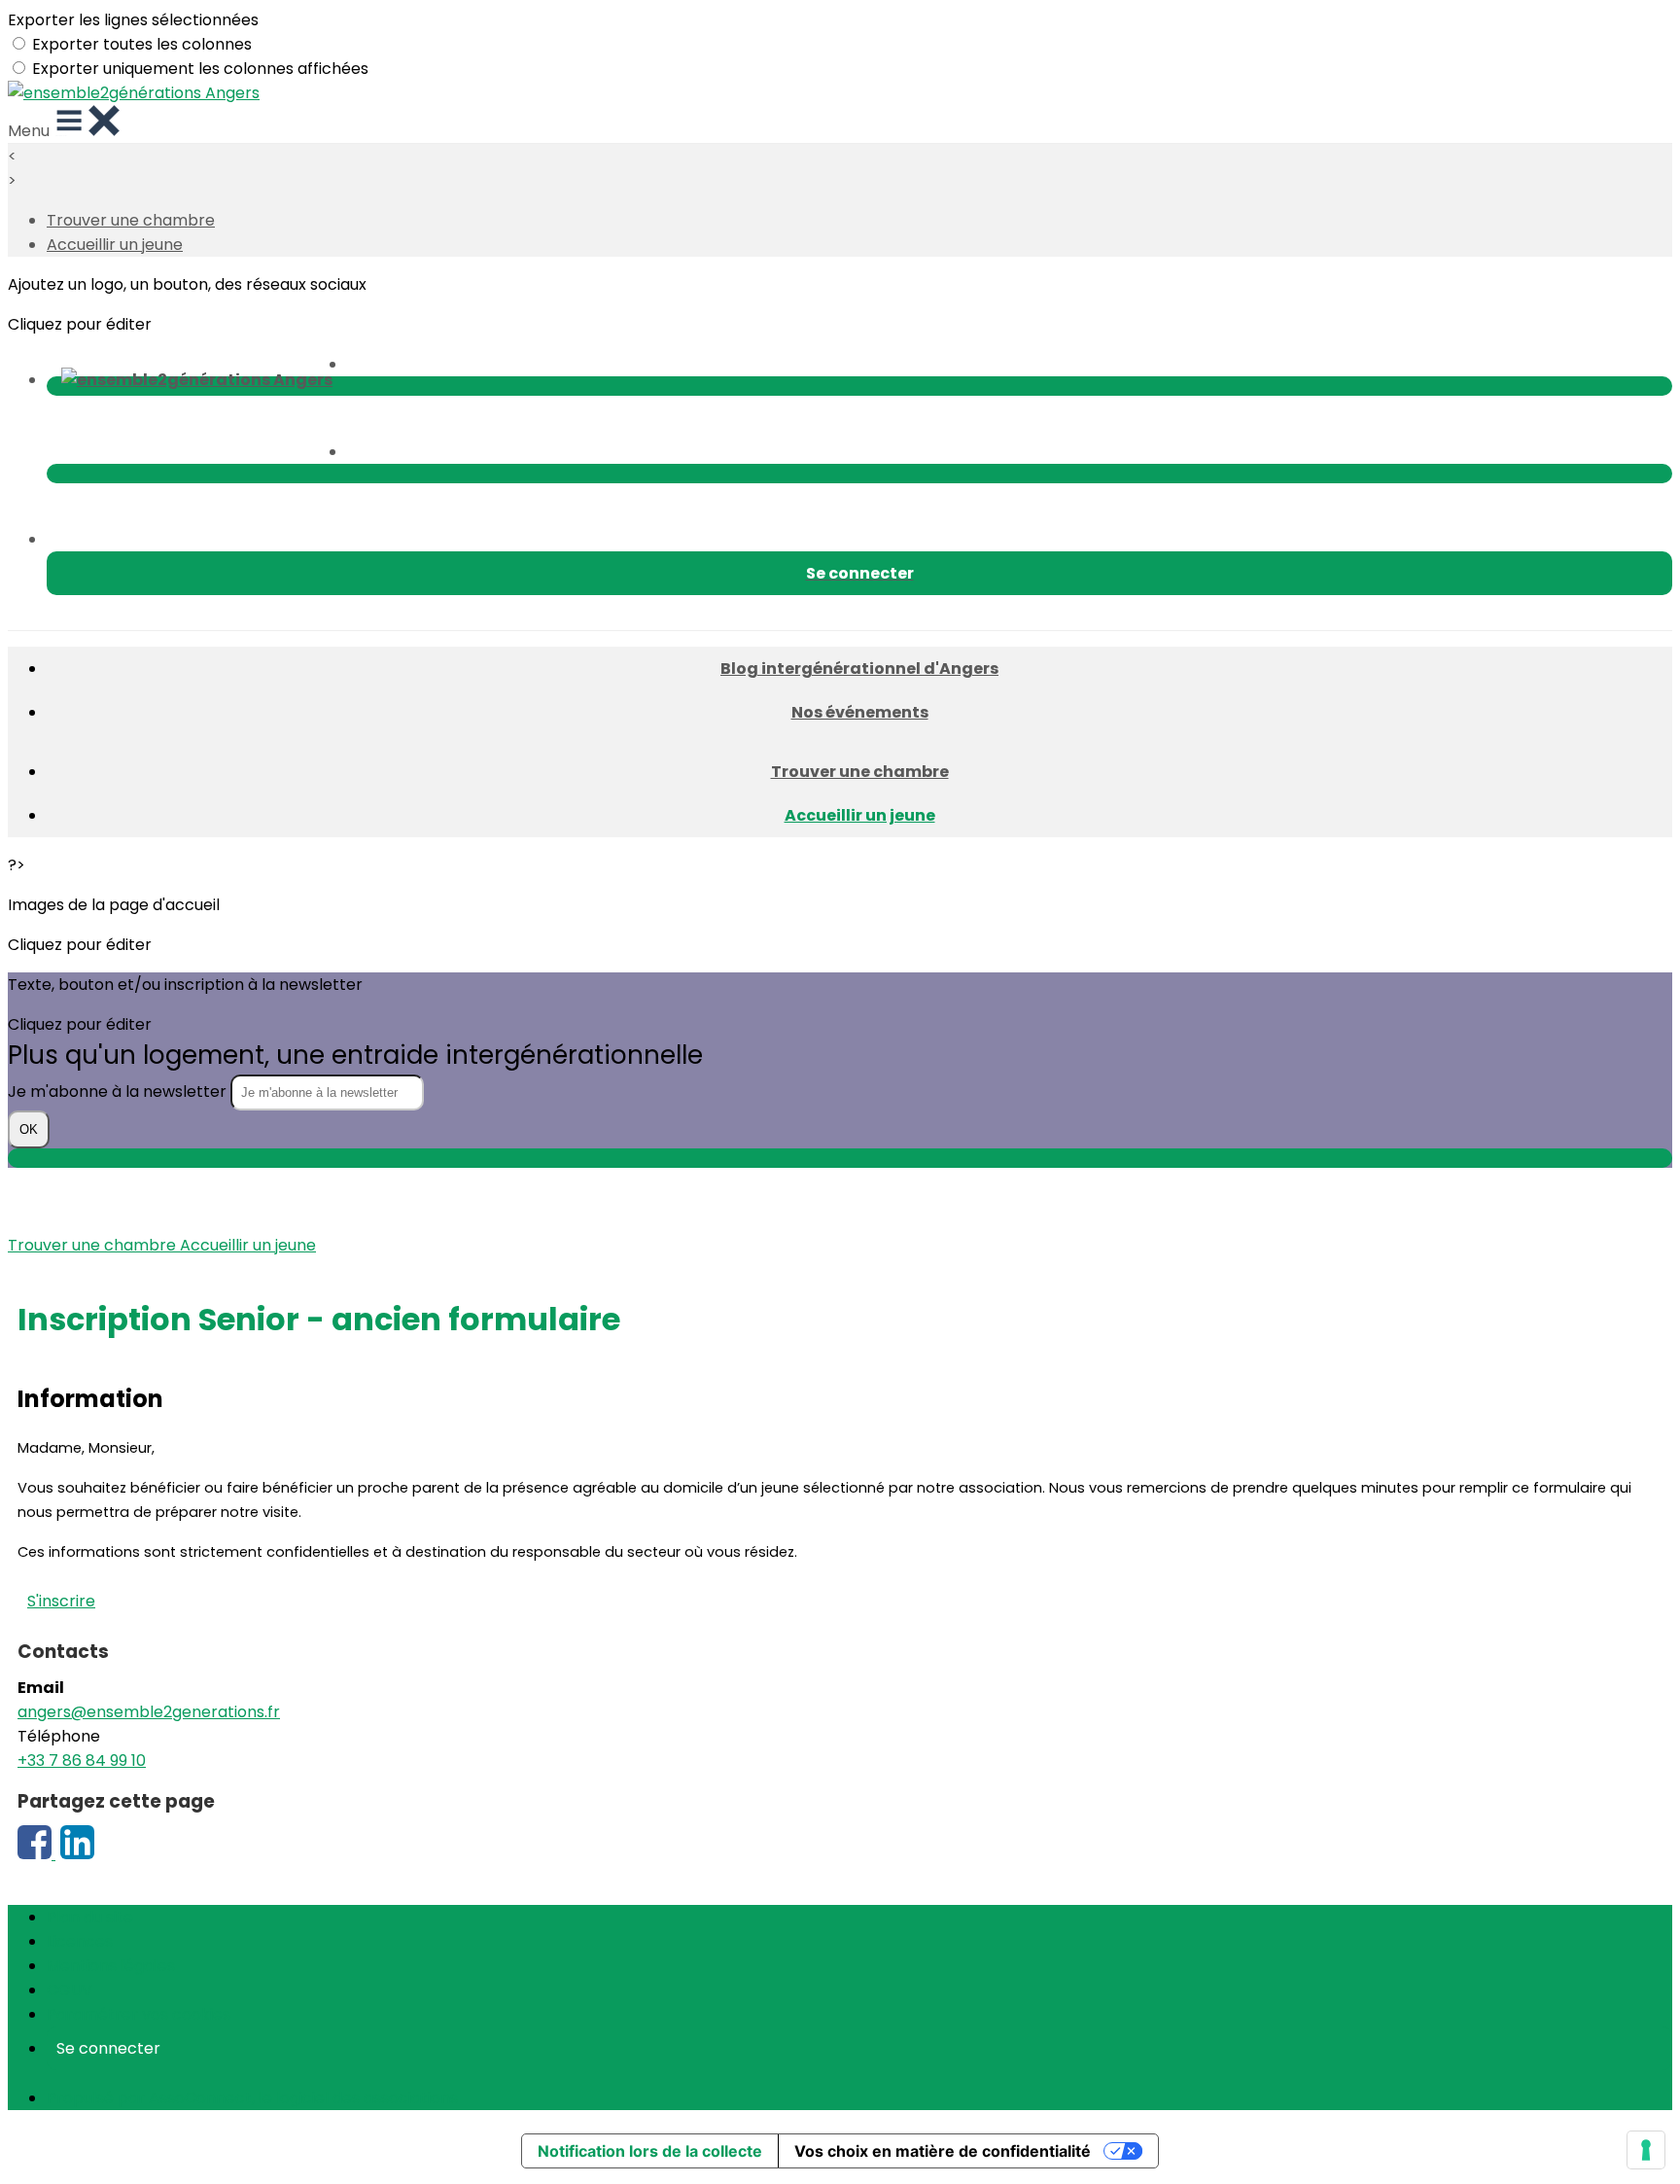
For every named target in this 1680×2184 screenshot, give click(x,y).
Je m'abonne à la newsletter (119, 1092)
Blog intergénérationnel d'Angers (859, 669)
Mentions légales (111, 1966)
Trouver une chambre (131, 220)
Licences (80, 1941)
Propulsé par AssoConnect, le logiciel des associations (252, 2098)
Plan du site (90, 1917)
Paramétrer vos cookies (139, 2014)
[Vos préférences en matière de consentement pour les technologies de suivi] (1646, 2150)
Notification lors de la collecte (650, 2151)
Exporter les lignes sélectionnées (133, 20)
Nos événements (860, 712)
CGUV (70, 1990)
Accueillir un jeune (115, 245)
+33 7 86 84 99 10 (82, 1761)
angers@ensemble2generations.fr (149, 1712)
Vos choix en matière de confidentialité (943, 2151)
